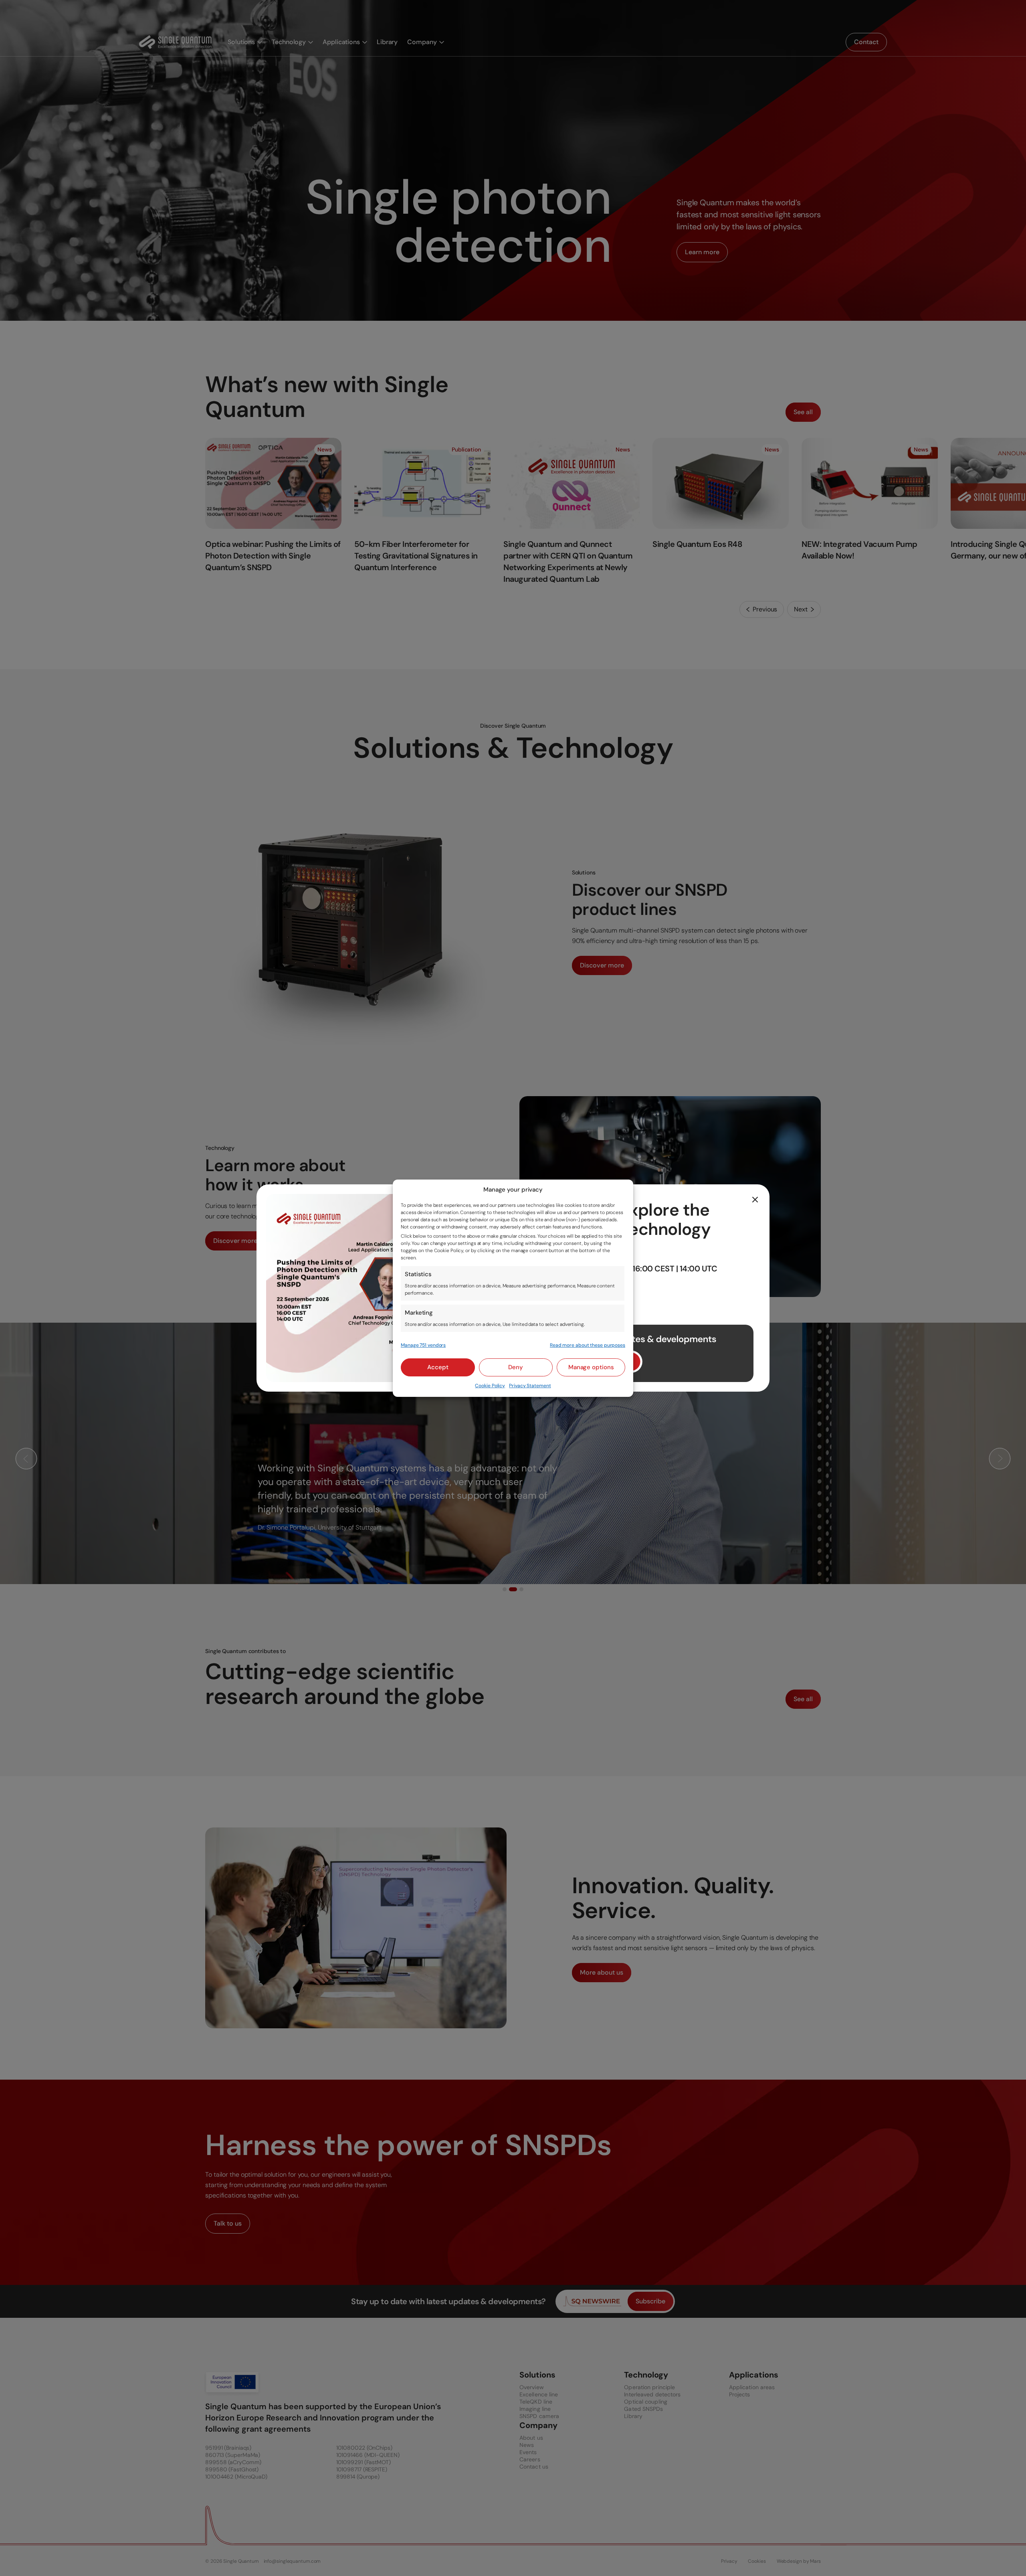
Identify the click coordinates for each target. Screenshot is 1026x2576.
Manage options (591, 1367)
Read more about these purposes (588, 1345)
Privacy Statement (530, 1386)
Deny (516, 1367)
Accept (438, 1367)
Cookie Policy (490, 1386)
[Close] (755, 1199)
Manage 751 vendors (423, 1345)
